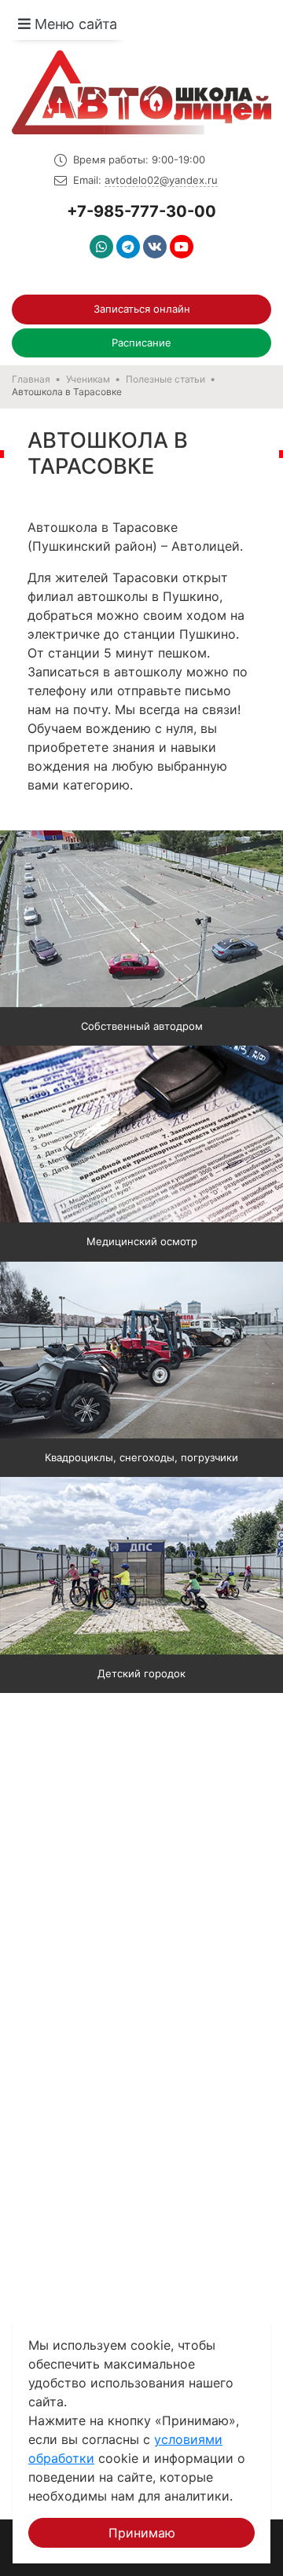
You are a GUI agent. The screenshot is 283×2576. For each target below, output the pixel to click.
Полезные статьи (165, 379)
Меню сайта (74, 24)
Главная (31, 379)
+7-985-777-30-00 (141, 211)
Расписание (141, 343)
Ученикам (88, 379)
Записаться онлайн (142, 309)
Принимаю (142, 2533)
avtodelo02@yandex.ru (161, 180)
